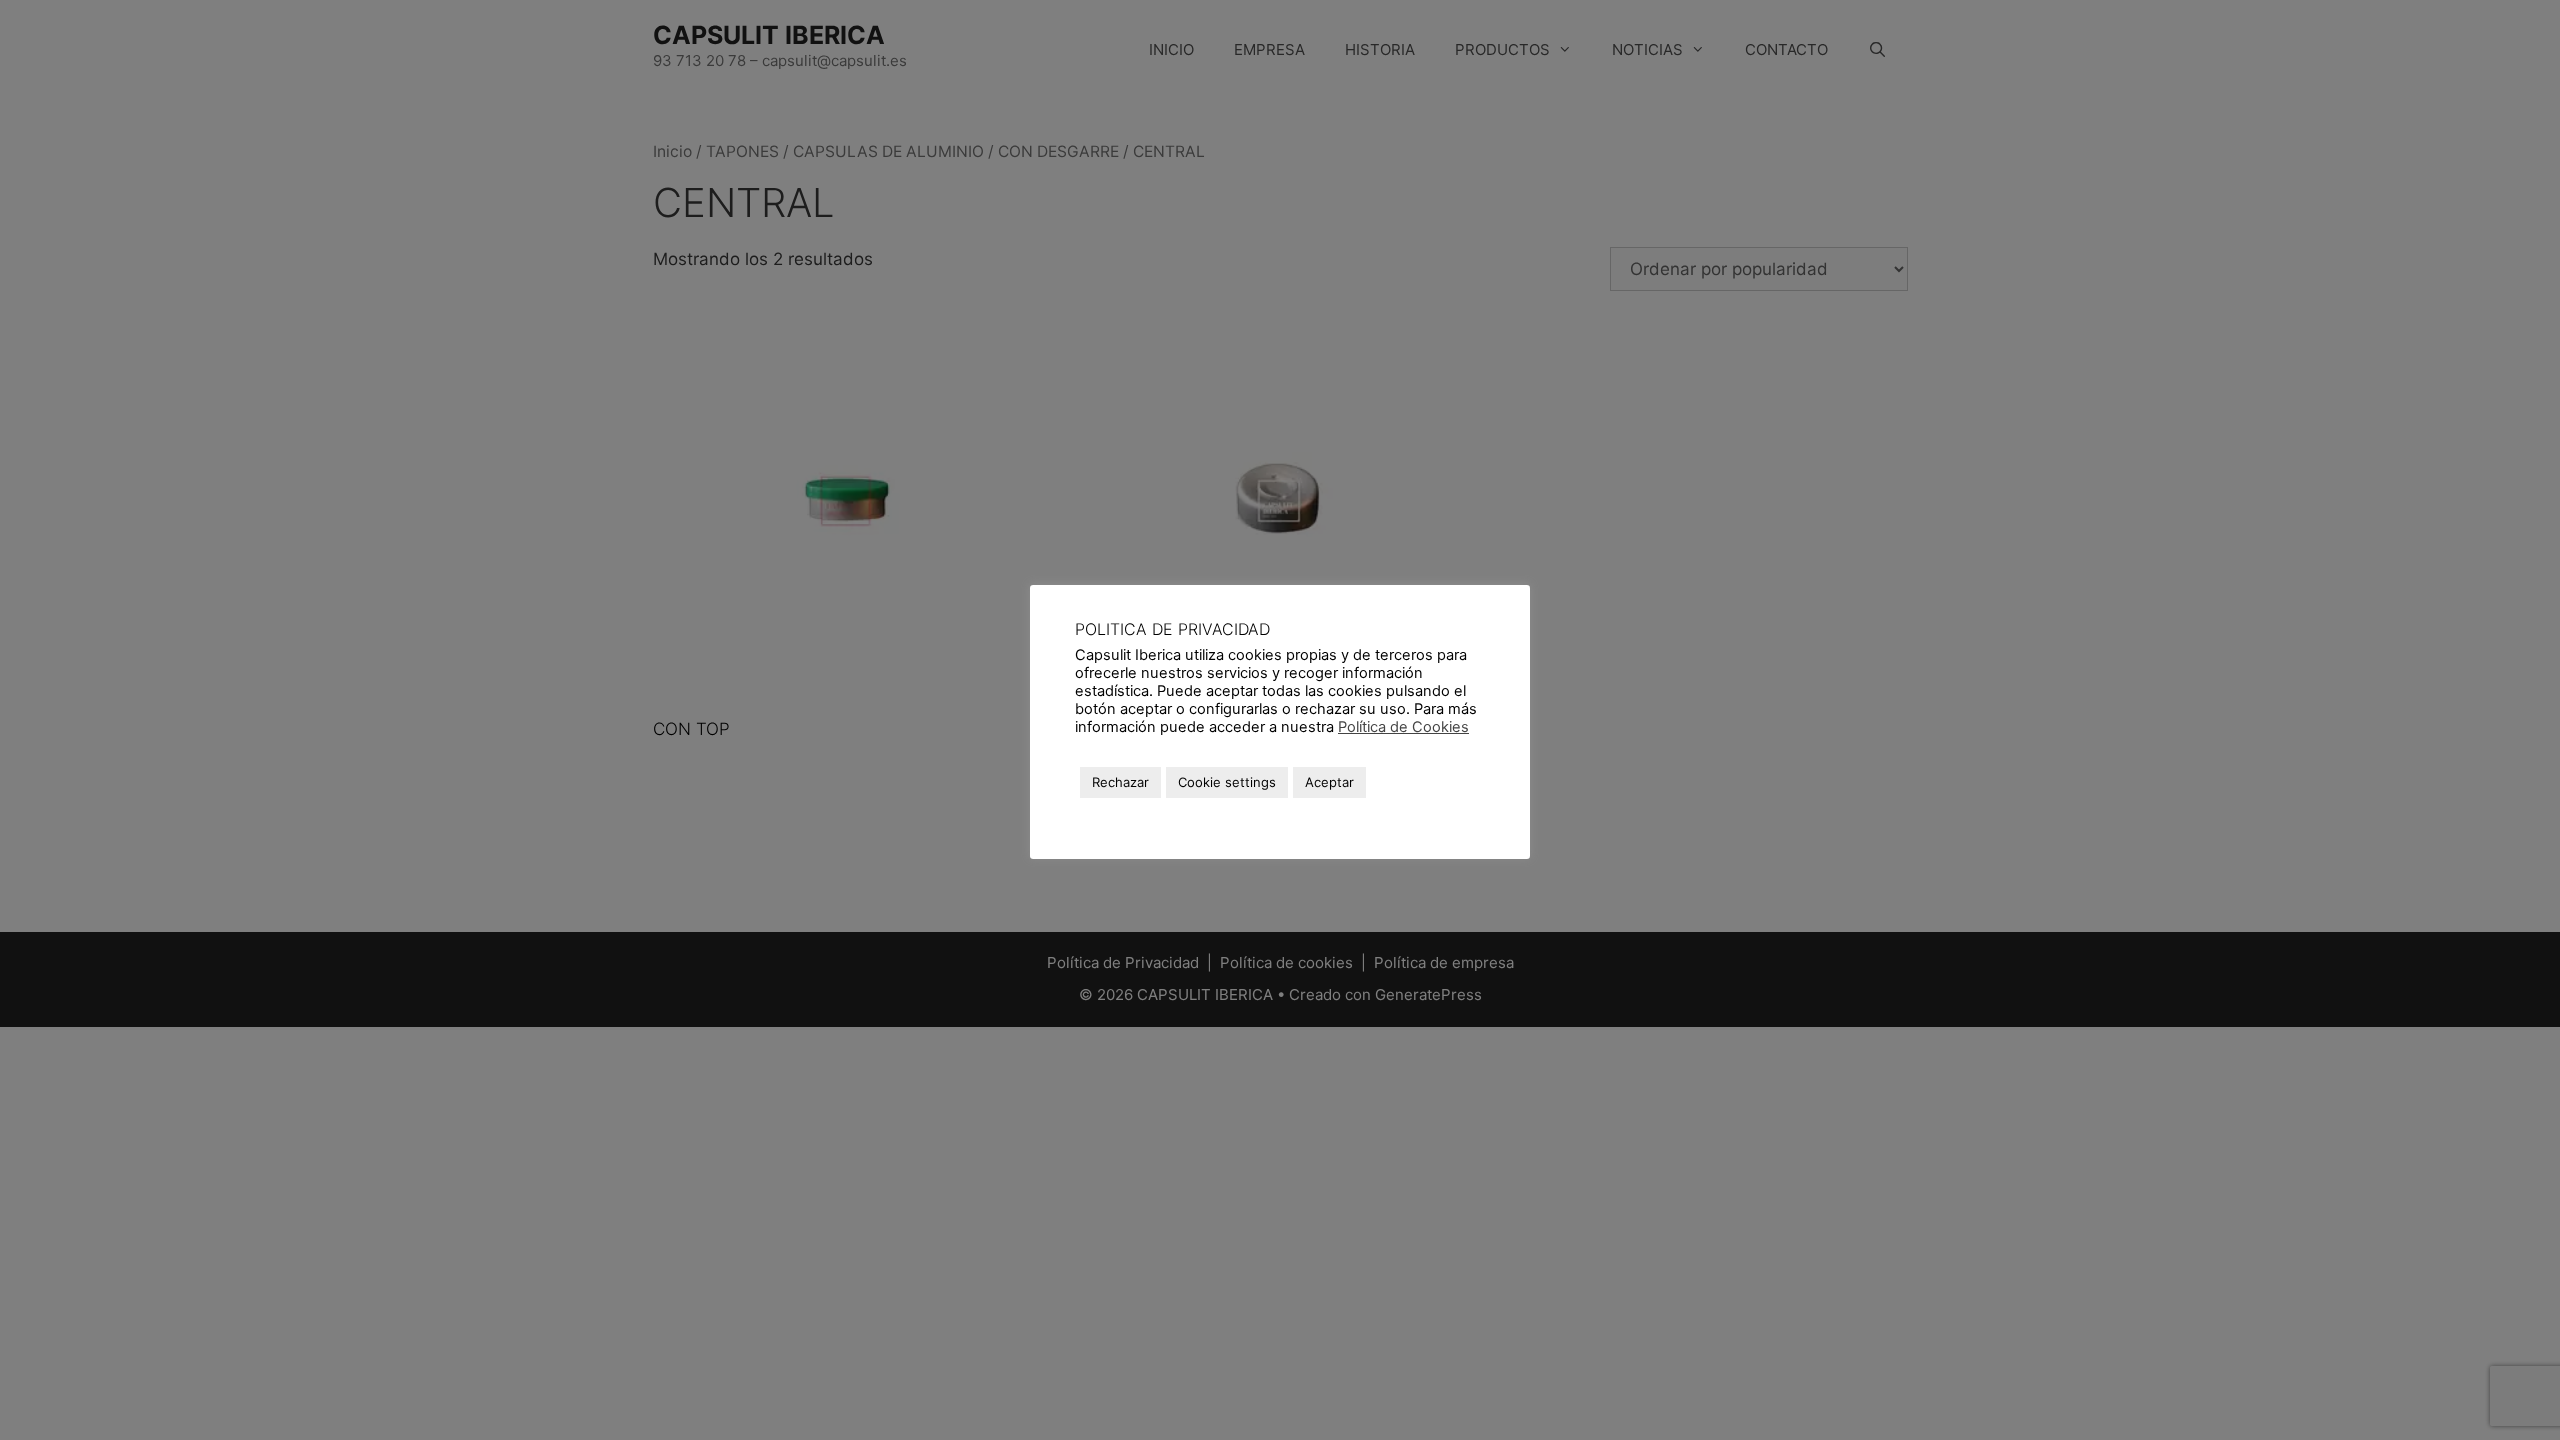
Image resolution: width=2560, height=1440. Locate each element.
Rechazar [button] (1120, 782)
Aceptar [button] (1329, 782)
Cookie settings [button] (1227, 782)
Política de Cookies (1403, 727)
